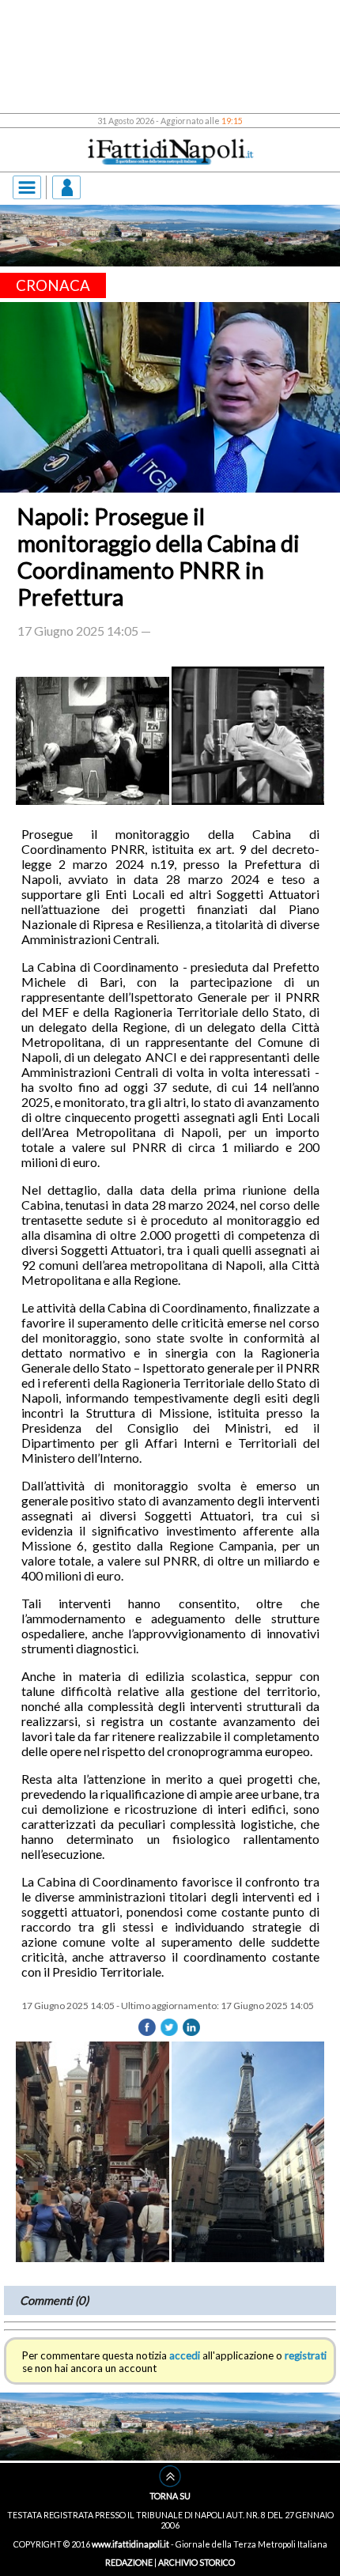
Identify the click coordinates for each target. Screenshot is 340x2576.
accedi (185, 2355)
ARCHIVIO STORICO (196, 2562)
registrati (306, 2355)
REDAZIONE (129, 2562)
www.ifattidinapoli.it (130, 2544)
